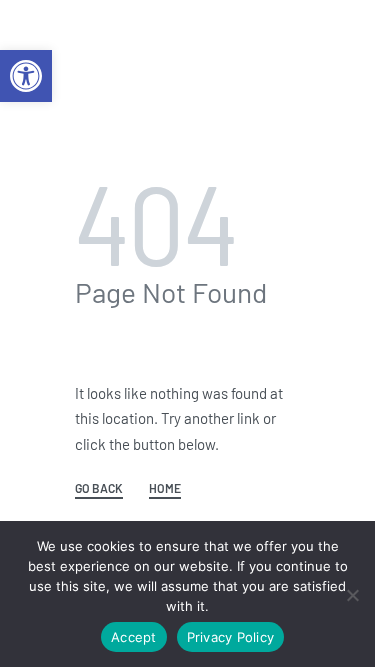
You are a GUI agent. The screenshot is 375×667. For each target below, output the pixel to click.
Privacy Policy (231, 637)
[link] (26, 76)
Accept (134, 637)
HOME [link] (165, 488)
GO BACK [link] (99, 488)
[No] (352, 591)
